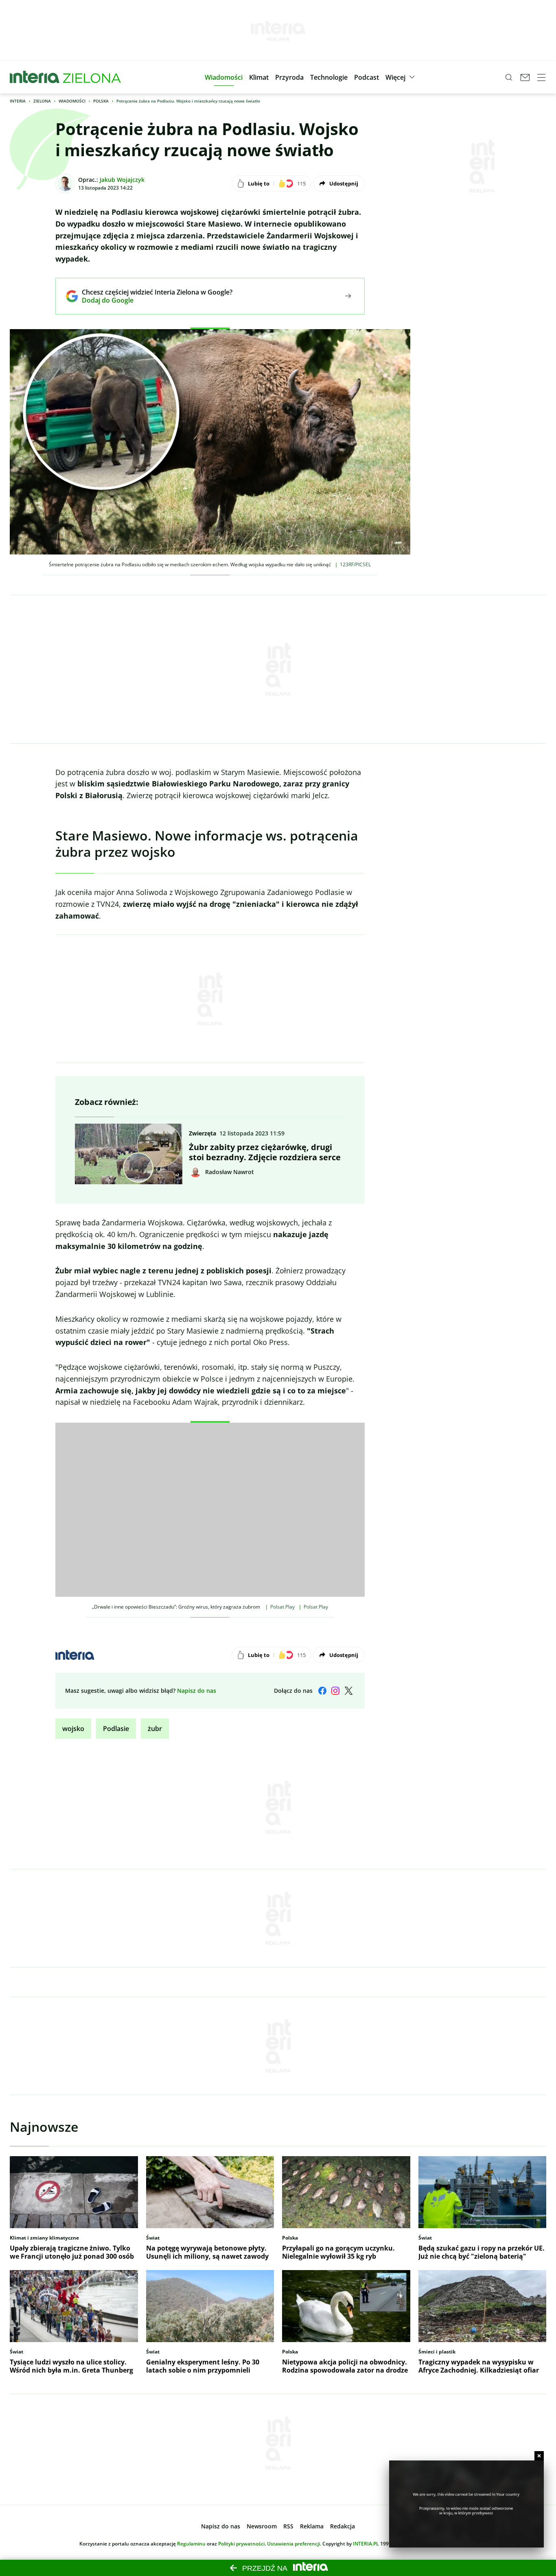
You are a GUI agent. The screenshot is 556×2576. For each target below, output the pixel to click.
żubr (155, 1729)
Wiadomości (72, 101)
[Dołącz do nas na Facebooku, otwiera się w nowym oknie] (322, 1691)
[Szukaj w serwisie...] (509, 77)
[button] (224, 77)
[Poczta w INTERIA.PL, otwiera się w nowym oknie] (525, 77)
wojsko (73, 1729)
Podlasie (116, 1729)
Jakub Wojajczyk (122, 180)
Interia (18, 101)
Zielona (42, 101)
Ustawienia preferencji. (294, 2544)
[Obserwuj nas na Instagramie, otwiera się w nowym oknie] (335, 1691)
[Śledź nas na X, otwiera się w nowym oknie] (348, 1691)
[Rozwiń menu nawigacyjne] (541, 77)
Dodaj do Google (151, 300)
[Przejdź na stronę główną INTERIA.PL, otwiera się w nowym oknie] (35, 77)
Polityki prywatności (241, 2544)
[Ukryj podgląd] (539, 2456)
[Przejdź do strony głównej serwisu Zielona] (92, 77)
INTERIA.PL (366, 2544)
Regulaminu (191, 2544)
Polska (101, 101)
